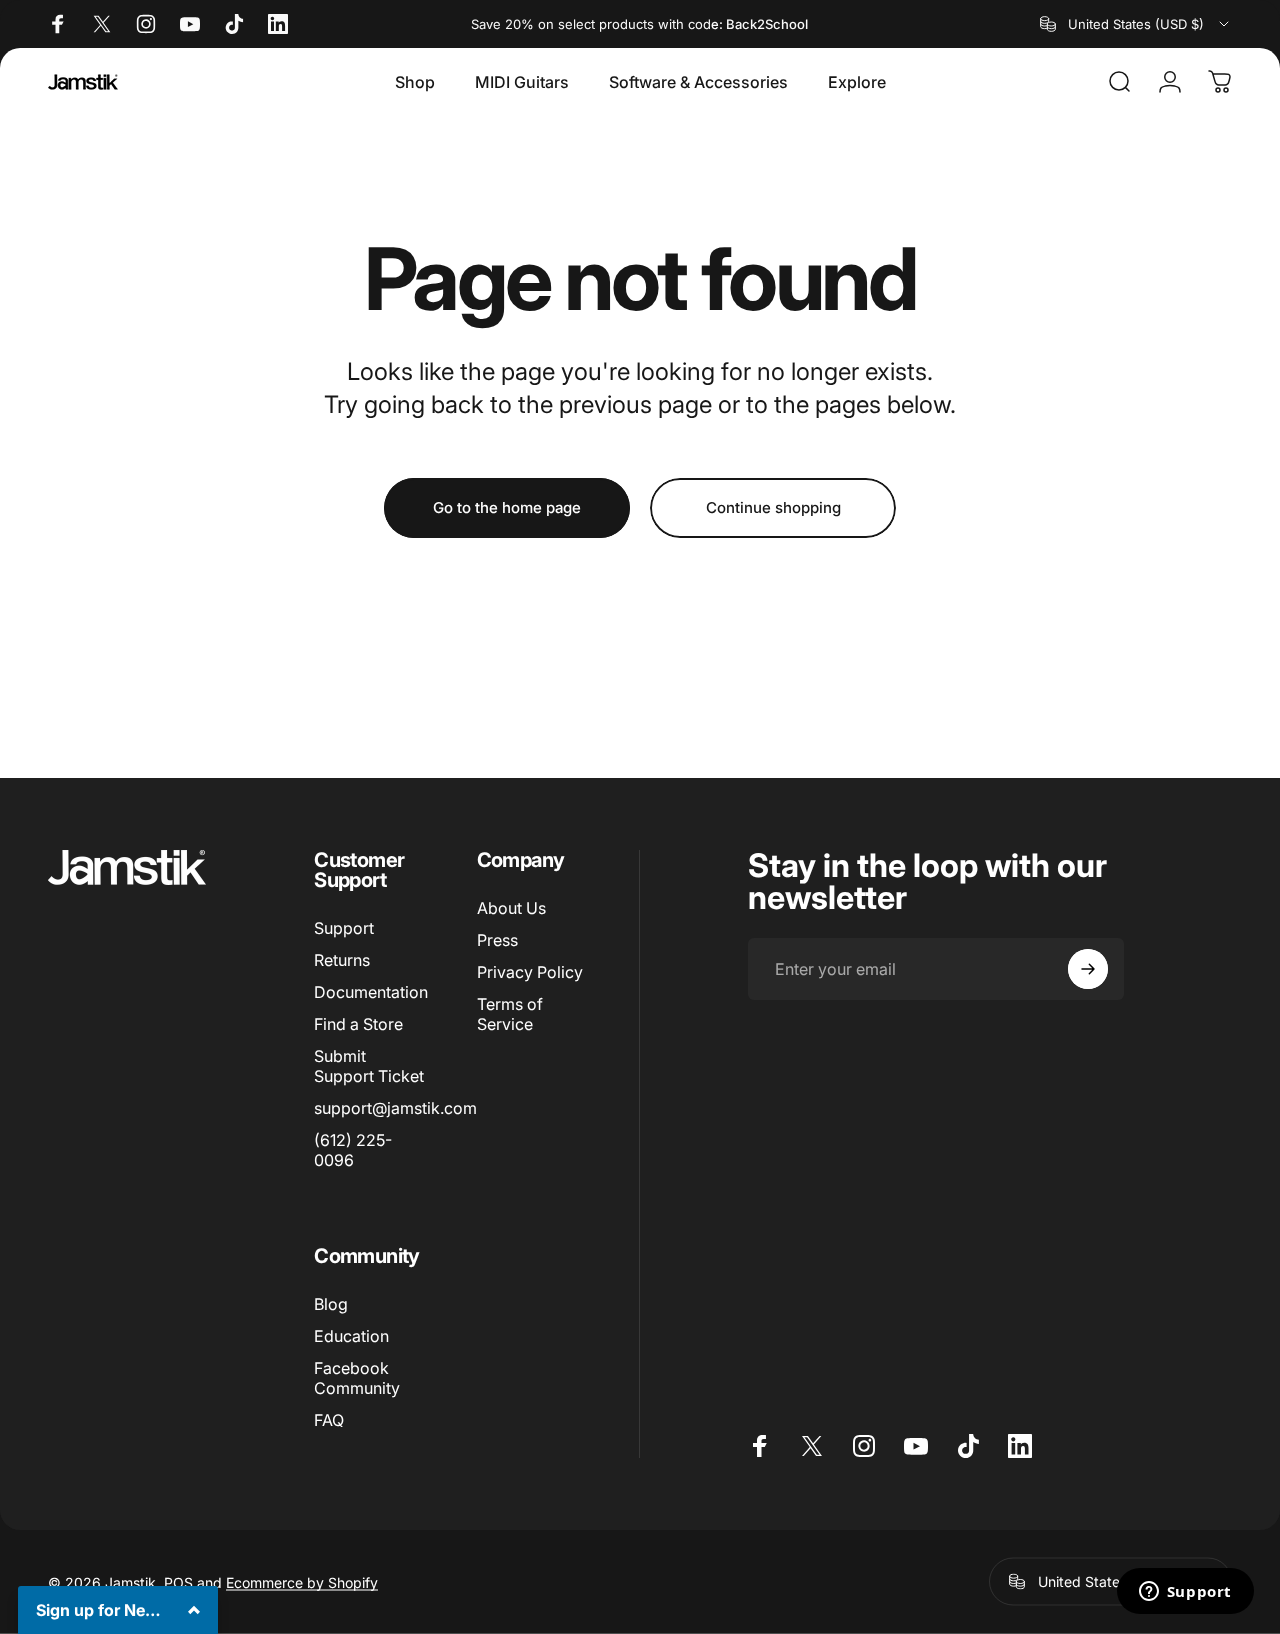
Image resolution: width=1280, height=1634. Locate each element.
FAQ (329, 1420)
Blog (331, 1304)
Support (344, 928)
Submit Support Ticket (369, 1066)
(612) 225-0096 (353, 1150)
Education (351, 1336)
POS (178, 1581)
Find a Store (358, 1024)
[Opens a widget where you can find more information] (1185, 1593)
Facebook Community (357, 1378)
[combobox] (1136, 24)
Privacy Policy (530, 972)
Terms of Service (510, 1014)
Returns (342, 960)
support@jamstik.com (395, 1108)
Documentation (371, 992)
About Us (511, 908)
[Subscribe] (1088, 969)
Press (497, 940)
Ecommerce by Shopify (302, 1581)
